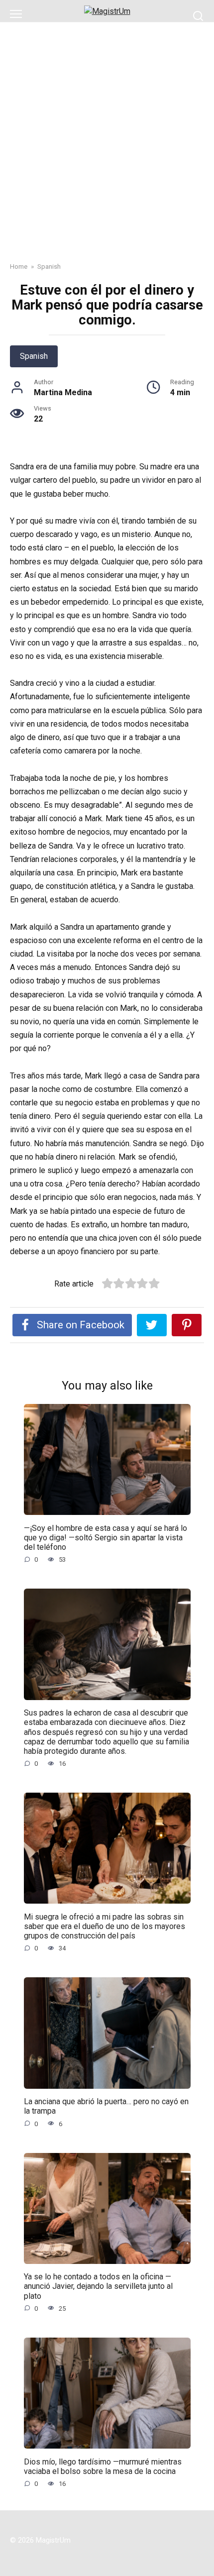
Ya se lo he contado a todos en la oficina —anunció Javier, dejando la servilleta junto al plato (98, 2286)
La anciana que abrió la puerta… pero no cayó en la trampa (106, 2106)
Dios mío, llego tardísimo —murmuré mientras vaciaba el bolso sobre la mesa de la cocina (103, 2466)
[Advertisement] (107, 134)
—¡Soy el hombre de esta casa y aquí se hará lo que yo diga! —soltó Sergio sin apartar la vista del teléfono (106, 1537)
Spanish (34, 356)
